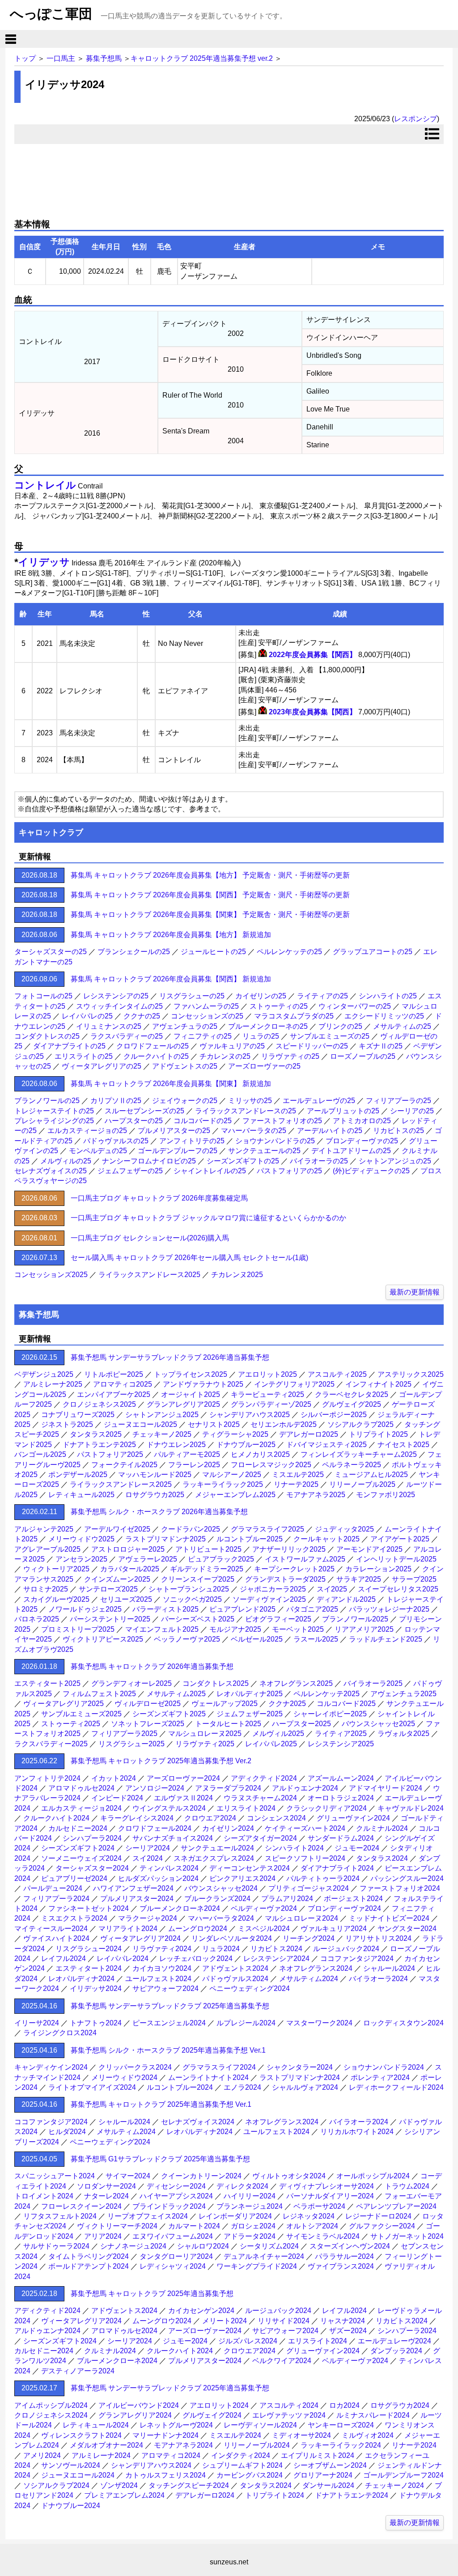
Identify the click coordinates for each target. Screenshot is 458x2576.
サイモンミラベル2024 (323, 2236)
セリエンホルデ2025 (284, 1424)
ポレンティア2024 (380, 2077)
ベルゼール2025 (257, 1639)
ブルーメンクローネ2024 (180, 1908)
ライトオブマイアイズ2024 (92, 2087)
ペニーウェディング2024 (250, 1988)
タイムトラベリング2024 (89, 2256)
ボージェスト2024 (353, 1899)
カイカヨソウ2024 (162, 1968)
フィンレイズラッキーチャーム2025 (359, 1454)
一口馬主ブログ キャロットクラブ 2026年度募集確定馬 (159, 1198)
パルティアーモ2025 (187, 1454)
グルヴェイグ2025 (352, 1404)
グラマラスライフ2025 (267, 1529)
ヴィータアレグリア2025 (64, 1704)
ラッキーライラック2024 (341, 2445)
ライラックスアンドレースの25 (246, 1111)
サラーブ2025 (414, 1579)
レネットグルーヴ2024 (176, 2425)
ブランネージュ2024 (250, 2206)
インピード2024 (117, 1798)
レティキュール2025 (81, 1495)
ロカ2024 (344, 2405)
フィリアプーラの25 (399, 1101)
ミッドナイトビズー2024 (389, 1918)
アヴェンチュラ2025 (403, 1694)
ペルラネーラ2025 (352, 1465)
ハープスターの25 (134, 1121)
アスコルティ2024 (289, 2405)
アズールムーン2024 (341, 1778)
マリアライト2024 (128, 1929)
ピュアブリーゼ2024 (74, 1878)
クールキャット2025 (327, 1539)
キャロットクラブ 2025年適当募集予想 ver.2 (202, 58)
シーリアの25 (412, 1111)
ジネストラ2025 (67, 1424)
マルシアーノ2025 (232, 1475)
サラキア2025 (359, 1579)
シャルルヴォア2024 (305, 2087)
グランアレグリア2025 (183, 1404)
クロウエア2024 (210, 1818)
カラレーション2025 (378, 1569)
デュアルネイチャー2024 (264, 2256)
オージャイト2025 (191, 1394)
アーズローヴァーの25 (264, 1066)
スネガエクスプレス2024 (214, 1858)
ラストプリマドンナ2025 (165, 1539)
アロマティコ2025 (123, 1384)
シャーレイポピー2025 (330, 1714)
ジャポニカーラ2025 (273, 1589)
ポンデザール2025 (78, 1475)
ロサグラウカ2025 (155, 1495)
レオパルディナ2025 (250, 1694)
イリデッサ (44, 562)
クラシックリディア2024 (327, 1808)
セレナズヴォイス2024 (198, 2122)
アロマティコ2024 (171, 2455)
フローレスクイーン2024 (81, 2206)
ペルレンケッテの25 (289, 952)
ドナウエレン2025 (176, 1445)
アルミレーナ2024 (101, 2455)
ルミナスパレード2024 (373, 2415)
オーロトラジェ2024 (341, 1798)
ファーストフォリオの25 (282, 1121)
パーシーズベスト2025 (198, 1619)
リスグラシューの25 (192, 996)
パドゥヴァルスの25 (116, 1141)
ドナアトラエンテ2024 (352, 2495)
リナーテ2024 (414, 2445)
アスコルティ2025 (337, 1374)
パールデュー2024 (53, 1888)
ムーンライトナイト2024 (208, 2077)
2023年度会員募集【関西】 (313, 712)
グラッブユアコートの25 (373, 952)
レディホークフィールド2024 (396, 2087)
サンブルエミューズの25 (330, 1036)
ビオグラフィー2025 (278, 1619)
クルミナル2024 (382, 1828)
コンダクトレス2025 (216, 1683)
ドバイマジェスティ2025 (327, 1445)
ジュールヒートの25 (213, 952)
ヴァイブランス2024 (341, 2266)
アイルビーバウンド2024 (139, 2405)
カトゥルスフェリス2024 (165, 2475)
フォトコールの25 (43, 996)
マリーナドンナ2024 (165, 2435)
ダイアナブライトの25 (69, 1046)
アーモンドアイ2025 (369, 1549)
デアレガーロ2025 (309, 1434)
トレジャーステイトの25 (54, 1111)
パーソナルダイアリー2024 (330, 2196)
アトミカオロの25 (362, 1121)
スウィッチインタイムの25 (119, 1006)
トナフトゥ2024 (96, 2023)
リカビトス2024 (276, 1949)
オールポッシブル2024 (373, 2176)
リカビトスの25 (399, 1131)
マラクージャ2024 (148, 1918)
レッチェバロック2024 (196, 1959)
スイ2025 (332, 1589)
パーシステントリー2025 (110, 1619)
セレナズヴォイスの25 (51, 1171)
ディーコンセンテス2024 (250, 1868)
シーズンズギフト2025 (169, 1714)
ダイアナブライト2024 (337, 1868)
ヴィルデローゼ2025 (148, 1704)
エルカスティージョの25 (87, 1131)
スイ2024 (148, 1858)
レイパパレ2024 (123, 1959)
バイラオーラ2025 (373, 1683)
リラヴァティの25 (290, 1056)
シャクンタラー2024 (300, 2067)
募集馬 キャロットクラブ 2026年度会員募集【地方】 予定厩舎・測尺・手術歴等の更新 (210, 875)
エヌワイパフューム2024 (173, 2236)
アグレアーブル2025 (47, 1549)
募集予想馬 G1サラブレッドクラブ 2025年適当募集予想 (160, 2159)
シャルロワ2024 (203, 2246)
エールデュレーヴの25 (319, 1101)
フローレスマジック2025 (271, 1465)
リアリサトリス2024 (378, 1938)
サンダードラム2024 (341, 1838)
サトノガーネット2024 (407, 2236)
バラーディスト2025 (165, 1609)
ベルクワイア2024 (282, 2361)
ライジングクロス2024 (60, 2033)
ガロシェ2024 (253, 2226)
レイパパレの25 (87, 1016)
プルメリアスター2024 (137, 1899)
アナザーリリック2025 (289, 1549)
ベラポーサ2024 (319, 2206)
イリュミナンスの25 (109, 1026)
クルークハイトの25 (156, 1056)
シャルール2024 (389, 1968)
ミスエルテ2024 (235, 2435)
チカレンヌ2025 (237, 1275)
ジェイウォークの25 (185, 1101)
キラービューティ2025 (267, 1394)
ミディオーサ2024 (301, 2435)
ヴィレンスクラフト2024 (81, 2435)
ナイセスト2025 (403, 1445)
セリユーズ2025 (126, 1599)
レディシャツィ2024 (173, 2266)
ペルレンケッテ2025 (327, 1694)
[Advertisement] (229, 178)
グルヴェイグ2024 (212, 2415)
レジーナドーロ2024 (378, 2216)
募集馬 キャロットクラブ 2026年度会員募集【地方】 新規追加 (171, 935)
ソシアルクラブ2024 (56, 2485)
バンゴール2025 (40, 1454)
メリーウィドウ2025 (81, 1539)
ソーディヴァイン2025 (269, 1599)
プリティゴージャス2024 (309, 1888)
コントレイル (45, 485)
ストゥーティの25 (279, 1006)
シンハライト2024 (294, 1848)
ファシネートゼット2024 (89, 1908)
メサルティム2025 (176, 1694)
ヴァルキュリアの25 (232, 1046)
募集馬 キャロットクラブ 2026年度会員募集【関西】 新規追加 (171, 979)
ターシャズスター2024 (92, 1868)
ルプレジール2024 (246, 2023)
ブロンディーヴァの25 (362, 1141)
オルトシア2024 (312, 2226)
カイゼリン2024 (228, 1828)
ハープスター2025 (301, 1724)
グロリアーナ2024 (323, 2475)
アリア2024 (103, 2236)
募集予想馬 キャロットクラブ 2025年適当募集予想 (152, 2294)
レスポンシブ (416, 119)
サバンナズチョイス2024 (173, 1838)
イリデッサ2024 (96, 1988)
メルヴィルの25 (66, 1161)
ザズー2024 (348, 2331)
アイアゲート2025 (400, 1539)
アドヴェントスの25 (185, 1066)
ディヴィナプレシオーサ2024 (327, 2186)
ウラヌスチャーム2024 (260, 1798)
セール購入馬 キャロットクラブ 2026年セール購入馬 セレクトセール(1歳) (189, 1258)
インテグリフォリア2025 (294, 1384)
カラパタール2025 (130, 1569)
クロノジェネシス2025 (99, 1404)
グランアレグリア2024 (135, 2415)
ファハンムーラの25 (206, 1006)
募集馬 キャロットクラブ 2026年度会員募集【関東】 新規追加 (171, 1084)
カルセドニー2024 (78, 1828)
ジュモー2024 (357, 1848)
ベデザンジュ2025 (44, 1374)
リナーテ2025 (296, 1484)
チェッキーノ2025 (162, 1434)
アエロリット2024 (219, 2405)
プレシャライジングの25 (54, 1121)
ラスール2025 (316, 1639)
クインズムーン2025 (117, 1579)
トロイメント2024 (44, 2196)
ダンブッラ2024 (396, 2351)
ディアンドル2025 (346, 1599)
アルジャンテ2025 (44, 1529)
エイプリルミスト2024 (318, 2455)
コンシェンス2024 (276, 1818)
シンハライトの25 (388, 996)
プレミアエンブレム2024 (124, 2495)
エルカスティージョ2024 (81, 1808)
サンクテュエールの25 (264, 1151)
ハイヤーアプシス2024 (176, 2196)
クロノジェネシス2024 (51, 2415)
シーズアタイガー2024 (260, 1838)
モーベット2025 (298, 1629)
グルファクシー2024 (382, 2226)
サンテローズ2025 (108, 1589)
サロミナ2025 (46, 1589)
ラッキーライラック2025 (223, 1484)
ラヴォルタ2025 (403, 1734)
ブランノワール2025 (355, 1619)
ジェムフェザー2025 (250, 1714)
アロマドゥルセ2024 (81, 1788)
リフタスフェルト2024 (60, 2216)
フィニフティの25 (203, 1036)
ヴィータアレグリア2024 (140, 1938)
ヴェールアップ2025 (225, 1704)
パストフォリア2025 (110, 1454)
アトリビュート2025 (208, 1549)
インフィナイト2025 (378, 1384)
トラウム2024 (407, 2186)
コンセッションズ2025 (51, 1275)
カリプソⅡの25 (116, 1101)
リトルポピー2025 (114, 1374)
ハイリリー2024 (250, 2196)
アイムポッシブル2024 (51, 2405)
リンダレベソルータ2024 (232, 1938)
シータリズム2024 (269, 2246)
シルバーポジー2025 (334, 1415)
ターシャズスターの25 (51, 952)
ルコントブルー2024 (180, 2087)
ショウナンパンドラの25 (275, 1141)
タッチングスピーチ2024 (189, 2485)
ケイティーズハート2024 (305, 1828)
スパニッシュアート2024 (55, 2176)
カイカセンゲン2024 (201, 2311)
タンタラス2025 (96, 1434)
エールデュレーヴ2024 (394, 2341)
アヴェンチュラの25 (185, 1026)
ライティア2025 (341, 1734)
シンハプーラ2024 (92, 1838)
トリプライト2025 (378, 1434)
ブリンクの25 (340, 1026)
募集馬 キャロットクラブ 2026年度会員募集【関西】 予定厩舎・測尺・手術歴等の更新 (210, 895)
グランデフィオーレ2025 (131, 1683)
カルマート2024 (194, 2226)
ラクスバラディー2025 (51, 1744)
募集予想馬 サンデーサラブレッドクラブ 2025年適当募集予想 (170, 2006)
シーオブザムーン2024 (330, 2465)
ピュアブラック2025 (221, 1559)
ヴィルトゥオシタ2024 (289, 2176)
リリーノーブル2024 (257, 2445)
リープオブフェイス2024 (148, 2216)
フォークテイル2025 (124, 1465)
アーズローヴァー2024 (183, 1778)
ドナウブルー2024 (71, 2506)
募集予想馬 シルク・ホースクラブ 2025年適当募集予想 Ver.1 (168, 2050)
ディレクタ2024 (242, 2186)
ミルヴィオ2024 (368, 2435)
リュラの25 (261, 1036)
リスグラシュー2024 (89, 1949)
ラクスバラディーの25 (127, 1036)
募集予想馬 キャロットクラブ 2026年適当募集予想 (152, 1666)
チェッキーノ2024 (394, 2485)
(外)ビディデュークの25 (371, 1171)
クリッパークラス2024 (135, 2067)
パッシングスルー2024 (407, 1878)
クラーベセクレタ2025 (352, 1394)
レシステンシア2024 (276, 1959)
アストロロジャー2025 (128, 1549)
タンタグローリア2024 (176, 2256)
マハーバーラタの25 (254, 1131)
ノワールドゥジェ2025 (85, 1609)
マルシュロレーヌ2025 (205, 1734)
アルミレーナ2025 (53, 1384)
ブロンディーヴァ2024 (344, 1908)
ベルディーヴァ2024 (264, 1908)
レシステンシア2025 (341, 1744)
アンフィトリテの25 (192, 1141)
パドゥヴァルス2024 (235, 1979)
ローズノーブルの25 (363, 1056)
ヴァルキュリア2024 (334, 1929)
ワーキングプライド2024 (257, 2266)
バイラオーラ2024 (378, 1979)
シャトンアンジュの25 (395, 1161)
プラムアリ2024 (287, 1899)
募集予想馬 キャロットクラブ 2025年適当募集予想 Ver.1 (161, 2104)
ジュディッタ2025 (344, 1529)
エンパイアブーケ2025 (114, 1394)
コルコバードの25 (203, 1121)
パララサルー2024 (344, 2256)
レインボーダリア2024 (235, 2216)
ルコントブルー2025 (250, 1539)
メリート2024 (225, 2321)
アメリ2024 (42, 2455)
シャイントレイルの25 (210, 1171)
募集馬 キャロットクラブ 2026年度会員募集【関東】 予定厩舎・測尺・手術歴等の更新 (210, 915)
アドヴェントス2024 (235, 1968)
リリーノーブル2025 (362, 1484)
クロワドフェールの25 (153, 1046)
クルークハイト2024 (56, 1818)
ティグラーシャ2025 (235, 1434)
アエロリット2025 (267, 1374)
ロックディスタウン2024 (403, 2023)
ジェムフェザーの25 (130, 1171)
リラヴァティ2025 (205, 1744)
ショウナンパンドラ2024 (384, 2067)
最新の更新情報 (415, 1292)
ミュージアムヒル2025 (371, 1475)
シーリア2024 (148, 1848)
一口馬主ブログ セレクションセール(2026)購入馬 (150, 1238)
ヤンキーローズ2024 (341, 2425)
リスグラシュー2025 (131, 1744)
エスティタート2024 (89, 1968)
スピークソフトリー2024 (305, 1858)
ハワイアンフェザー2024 (133, 1888)
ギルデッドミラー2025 (207, 1569)
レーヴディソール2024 (260, 2425)
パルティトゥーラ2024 (323, 1878)
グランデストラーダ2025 (285, 1579)
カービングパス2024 (250, 2475)
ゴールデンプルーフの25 (178, 1151)
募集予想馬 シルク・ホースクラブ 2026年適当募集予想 (159, 1512)
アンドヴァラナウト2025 (203, 1384)
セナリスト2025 (214, 1424)
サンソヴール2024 (71, 2465)
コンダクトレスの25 (47, 1036)
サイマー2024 (128, 2176)
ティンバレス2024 (169, 1868)
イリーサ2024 (37, 2023)
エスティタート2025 (47, 1683)
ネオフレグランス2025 (296, 1683)
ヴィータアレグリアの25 (102, 1066)
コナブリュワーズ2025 (78, 1415)
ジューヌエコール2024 (78, 2475)
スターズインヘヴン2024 (350, 2246)
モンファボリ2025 (386, 1495)
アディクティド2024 (264, 1778)
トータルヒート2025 (228, 1724)
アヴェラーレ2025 (148, 1559)
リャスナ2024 (343, 2321)
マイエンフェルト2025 (162, 1629)
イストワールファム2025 (305, 1559)
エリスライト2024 (246, 1808)
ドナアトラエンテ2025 (99, 1445)
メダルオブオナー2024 (106, 2445)
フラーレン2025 (194, 1465)
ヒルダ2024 (67, 2132)
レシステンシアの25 (116, 996)
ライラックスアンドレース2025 (149, 1275)
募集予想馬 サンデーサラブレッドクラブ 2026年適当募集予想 (170, 1357)
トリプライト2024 (275, 2495)
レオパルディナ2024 (81, 1979)
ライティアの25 (322, 996)
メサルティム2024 (309, 1979)
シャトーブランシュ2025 (189, 1589)
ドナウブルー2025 (246, 1445)
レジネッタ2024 (309, 2216)
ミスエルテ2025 (298, 1475)
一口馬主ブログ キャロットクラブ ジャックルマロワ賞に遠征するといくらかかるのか (208, 1218)
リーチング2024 (309, 1938)
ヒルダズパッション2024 (158, 1878)
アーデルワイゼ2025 (117, 1529)
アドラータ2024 (250, 2236)
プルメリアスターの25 (174, 1131)
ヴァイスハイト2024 (56, 1938)
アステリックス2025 (411, 1374)
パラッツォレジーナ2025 (389, 1609)
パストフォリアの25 (289, 1171)
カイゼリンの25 (261, 996)
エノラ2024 (242, 2087)
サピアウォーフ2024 (165, 1988)
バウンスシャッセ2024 (221, 1888)
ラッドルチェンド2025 (386, 1639)
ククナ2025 (287, 1704)
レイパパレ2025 (271, 1744)
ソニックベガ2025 (192, 1599)
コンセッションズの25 (207, 1016)
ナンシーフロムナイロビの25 (149, 1161)
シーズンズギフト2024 (78, 1848)
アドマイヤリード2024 (386, 1788)
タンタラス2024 (382, 1858)
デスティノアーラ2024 (78, 2371)
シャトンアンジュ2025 (162, 1415)
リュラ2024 (221, 1949)
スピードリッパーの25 (312, 1046)
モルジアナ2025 (235, 1629)
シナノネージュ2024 (133, 2246)
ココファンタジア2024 (357, 1959)
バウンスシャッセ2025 (378, 1724)
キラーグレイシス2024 (137, 1818)
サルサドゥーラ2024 (56, 2246)
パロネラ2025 (37, 1619)
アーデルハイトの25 (330, 1131)
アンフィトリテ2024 (47, 1778)
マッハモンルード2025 (155, 1475)
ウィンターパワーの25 (355, 1006)
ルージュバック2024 (346, 1949)
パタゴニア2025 (312, 1609)
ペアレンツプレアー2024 (396, 2206)
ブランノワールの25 (47, 1101)
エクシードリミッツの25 (384, 1016)
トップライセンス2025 (191, 1374)
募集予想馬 (104, 58)
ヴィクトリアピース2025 (103, 1639)
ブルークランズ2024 (217, 1899)
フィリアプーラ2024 (56, 1899)
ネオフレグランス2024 (316, 1968)
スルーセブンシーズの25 (144, 1111)
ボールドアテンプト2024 (89, 2266)
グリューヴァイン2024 (353, 1818)
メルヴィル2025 (278, 1734)
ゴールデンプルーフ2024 (403, 2475)
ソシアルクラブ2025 (360, 1424)
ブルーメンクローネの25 (268, 1026)
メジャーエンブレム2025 (235, 1495)
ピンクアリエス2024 (242, 1878)
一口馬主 (61, 58)
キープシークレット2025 (294, 1569)
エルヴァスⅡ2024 (183, 1798)
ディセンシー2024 (176, 2186)
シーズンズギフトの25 (243, 1161)
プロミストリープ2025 (78, 1629)
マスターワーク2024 (319, 2023)
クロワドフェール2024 (155, 1828)
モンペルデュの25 (98, 1151)
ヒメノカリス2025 (260, 1454)
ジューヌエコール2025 (140, 1424)
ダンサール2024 (328, 2485)
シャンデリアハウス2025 (250, 1415)
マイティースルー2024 (51, 1929)
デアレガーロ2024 (205, 2495)
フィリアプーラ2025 (124, 1734)
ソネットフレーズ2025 (148, 1724)
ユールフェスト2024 (158, 1979)
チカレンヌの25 (225, 1056)
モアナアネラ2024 (183, 2445)
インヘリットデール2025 (396, 1559)
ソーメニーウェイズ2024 (81, 1858)
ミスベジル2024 (264, 1929)
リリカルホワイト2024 (357, 2132)
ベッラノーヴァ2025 (187, 1639)
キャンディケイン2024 (51, 2067)
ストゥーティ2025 (71, 1724)
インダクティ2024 (241, 2455)
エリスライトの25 (84, 1056)
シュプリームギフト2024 (242, 2465)
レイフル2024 (64, 1959)
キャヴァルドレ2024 (411, 1808)
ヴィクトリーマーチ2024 (117, 2226)
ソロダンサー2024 (106, 2186)
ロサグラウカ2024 (400, 2405)
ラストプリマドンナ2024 (300, 2077)
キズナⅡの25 (381, 1046)
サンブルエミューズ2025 (81, 1714)
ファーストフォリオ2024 (400, 1888)
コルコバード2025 (346, 1704)
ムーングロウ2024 (198, 1929)
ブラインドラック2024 (169, 2206)
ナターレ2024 (106, 2196)
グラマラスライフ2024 (219, 2067)
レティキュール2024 (96, 2425)
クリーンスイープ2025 (198, 1579)
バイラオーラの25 (319, 1161)
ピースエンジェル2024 (169, 2023)
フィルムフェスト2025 (99, 1694)
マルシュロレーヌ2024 (301, 1918)
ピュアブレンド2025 (242, 1609)
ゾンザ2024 (119, 2485)
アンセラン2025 (81, 1559)
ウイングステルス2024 (169, 1808)
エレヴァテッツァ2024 (289, 2415)
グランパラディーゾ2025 (271, 1404)
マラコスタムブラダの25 (294, 1016)
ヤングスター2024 (407, 1929)
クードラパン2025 (191, 1529)
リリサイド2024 (284, 2321)
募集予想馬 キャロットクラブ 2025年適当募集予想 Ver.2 (161, 1761)
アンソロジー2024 (155, 1788)
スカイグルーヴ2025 (56, 1599)
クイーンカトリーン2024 (201, 2176)
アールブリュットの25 (343, 1111)
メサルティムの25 (402, 1026)
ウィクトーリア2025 (56, 1569)
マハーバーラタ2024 (221, 1918)
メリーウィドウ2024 (124, 2077)
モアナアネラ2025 (316, 1495)
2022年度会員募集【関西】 (313, 655)
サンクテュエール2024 (217, 1848)
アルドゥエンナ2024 (305, 1788)
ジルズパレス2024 (248, 2341)
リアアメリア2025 (364, 1629)
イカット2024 (114, 1778)
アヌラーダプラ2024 (228, 1788)
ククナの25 (142, 1016)
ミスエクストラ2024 (74, 1918)
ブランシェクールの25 (134, 952)
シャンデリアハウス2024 (151, 2465)
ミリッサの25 (250, 1101)
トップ (25, 58)
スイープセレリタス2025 (398, 1589)
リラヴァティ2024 (162, 1949)
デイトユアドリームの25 (351, 1151)
